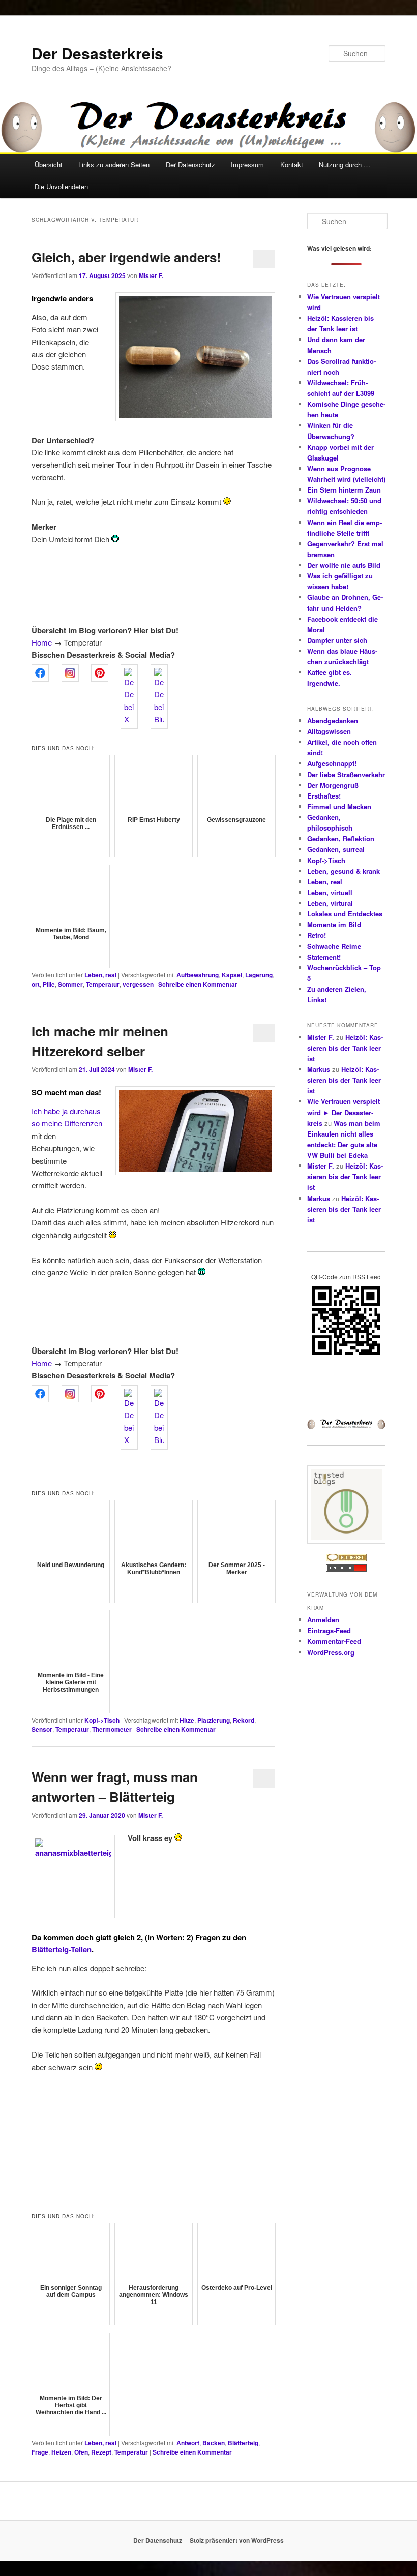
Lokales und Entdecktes (345, 914)
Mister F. (151, 275)
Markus (319, 1069)
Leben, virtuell (330, 892)
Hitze (187, 1720)
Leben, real (100, 975)
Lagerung (259, 975)
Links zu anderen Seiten (114, 164)
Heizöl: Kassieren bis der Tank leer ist (345, 1048)
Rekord (244, 1720)
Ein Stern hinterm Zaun (344, 490)
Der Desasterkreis (97, 53)
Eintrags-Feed (329, 1630)
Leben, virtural (330, 903)
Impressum (247, 164)
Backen (214, 2443)
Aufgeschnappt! (332, 763)
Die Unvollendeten (61, 186)
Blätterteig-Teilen (62, 1949)
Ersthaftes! (324, 796)
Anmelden (323, 1620)
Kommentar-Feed (334, 1641)
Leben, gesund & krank (344, 871)
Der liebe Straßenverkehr (346, 774)
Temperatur (103, 984)
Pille (49, 984)
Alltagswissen (329, 731)
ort (36, 984)
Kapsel (232, 975)
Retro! (317, 935)
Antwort (188, 2443)
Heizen (61, 2452)
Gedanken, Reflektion (341, 838)
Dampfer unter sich (337, 640)
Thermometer (112, 1729)
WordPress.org (331, 1652)
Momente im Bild (334, 924)
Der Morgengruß (333, 785)
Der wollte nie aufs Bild (344, 565)
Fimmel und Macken (339, 806)
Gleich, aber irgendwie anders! (126, 257)
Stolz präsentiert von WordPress (237, 2540)
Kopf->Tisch (102, 1720)
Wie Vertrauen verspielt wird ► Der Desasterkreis (344, 1112)
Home (42, 642)
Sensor (42, 1729)
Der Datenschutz (190, 164)
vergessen (138, 984)
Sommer (70, 984)
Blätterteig (243, 2443)
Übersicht (49, 164)
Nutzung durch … (345, 164)
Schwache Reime (334, 946)
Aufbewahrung (198, 975)
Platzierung (214, 1720)
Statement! (324, 957)
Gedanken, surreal (336, 849)
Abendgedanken (333, 720)
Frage (40, 2452)
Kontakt (292, 164)
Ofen (81, 2452)
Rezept (101, 2452)
